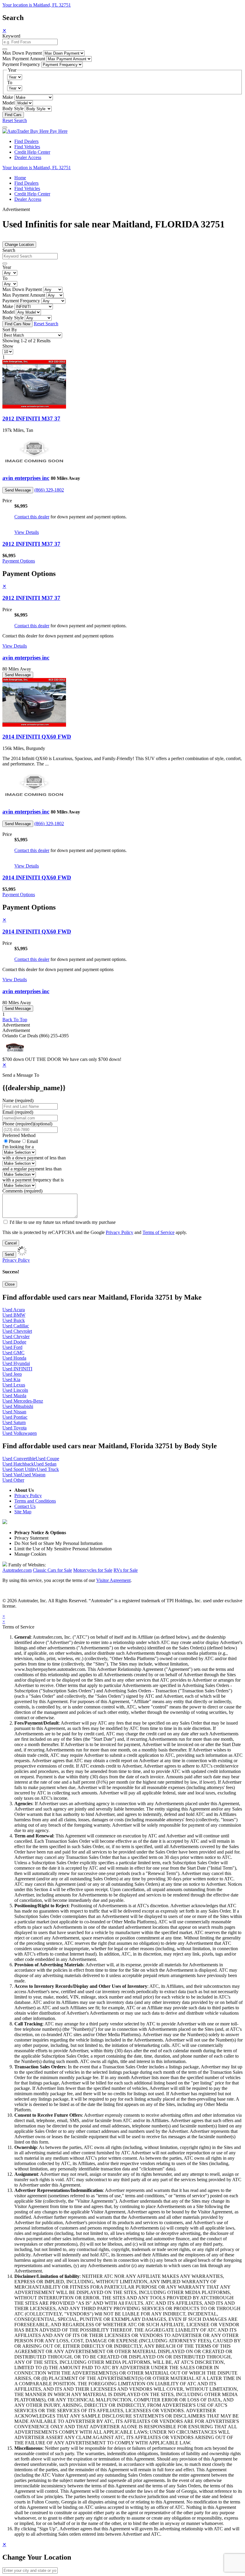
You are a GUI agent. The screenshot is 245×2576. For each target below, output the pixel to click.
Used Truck (48, 1469)
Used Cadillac (16, 1326)
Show (8, 346)
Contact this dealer (32, 517)
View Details (27, 532)
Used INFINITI (17, 1369)
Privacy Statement (31, 1538)
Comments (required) (22, 1191)
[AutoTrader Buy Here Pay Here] (35, 131)
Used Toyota (14, 1428)
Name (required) (18, 1100)
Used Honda (14, 1358)
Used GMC (13, 1353)
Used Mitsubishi (18, 1406)
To (10, 83)
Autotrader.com (17, 1570)
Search (9, 250)
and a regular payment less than (32, 1169)
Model (9, 103)
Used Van (12, 1475)
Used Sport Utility (20, 1469)
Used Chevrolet (17, 1331)
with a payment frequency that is (33, 1180)
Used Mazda (14, 1396)
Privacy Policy (120, 1232)
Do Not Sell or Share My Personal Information (58, 1543)
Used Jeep (12, 1374)
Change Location (19, 245)
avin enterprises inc (26, 478)
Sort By (10, 330)
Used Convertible (19, 1459)
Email (32, 1141)
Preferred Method (19, 1135)
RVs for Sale (126, 1570)
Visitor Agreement (113, 1580)
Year (7, 267)
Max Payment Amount (24, 59)
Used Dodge (14, 1342)
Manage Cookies (30, 1554)
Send (9, 1254)
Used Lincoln (15, 1390)
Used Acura (14, 1310)
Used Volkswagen (20, 1433)
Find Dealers (26, 141)
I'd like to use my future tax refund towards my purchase (63, 1222)
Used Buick (14, 1320)
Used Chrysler (16, 1336)
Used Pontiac (15, 1417)
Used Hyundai (16, 1363)
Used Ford (12, 1347)
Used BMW (14, 1315)
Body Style (13, 108)
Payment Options (19, 561)
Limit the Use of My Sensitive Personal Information (63, 1549)
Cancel (11, 1243)
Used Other (13, 1480)
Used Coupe (47, 1459)
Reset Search (15, 120)
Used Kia (11, 1379)
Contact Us (25, 1506)
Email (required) (18, 1112)
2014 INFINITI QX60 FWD (37, 737)
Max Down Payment (22, 53)
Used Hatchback (18, 1464)
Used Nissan (14, 1412)
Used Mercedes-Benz (23, 1401)
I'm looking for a (18, 1147)
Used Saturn (14, 1422)
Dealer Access (28, 157)
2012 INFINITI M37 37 (31, 419)
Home (20, 178)
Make (8, 97)
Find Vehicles (27, 147)
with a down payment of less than (34, 1158)
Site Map (23, 1512)
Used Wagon (33, 1475)
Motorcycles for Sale (93, 1570)
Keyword (11, 36)
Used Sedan (45, 1464)
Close (10, 1284)
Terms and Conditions (35, 1501)
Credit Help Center (32, 152)
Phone (27, 1124)
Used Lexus (14, 1385)
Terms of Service (159, 1232)
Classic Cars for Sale (52, 1570)
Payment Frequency (21, 64)
